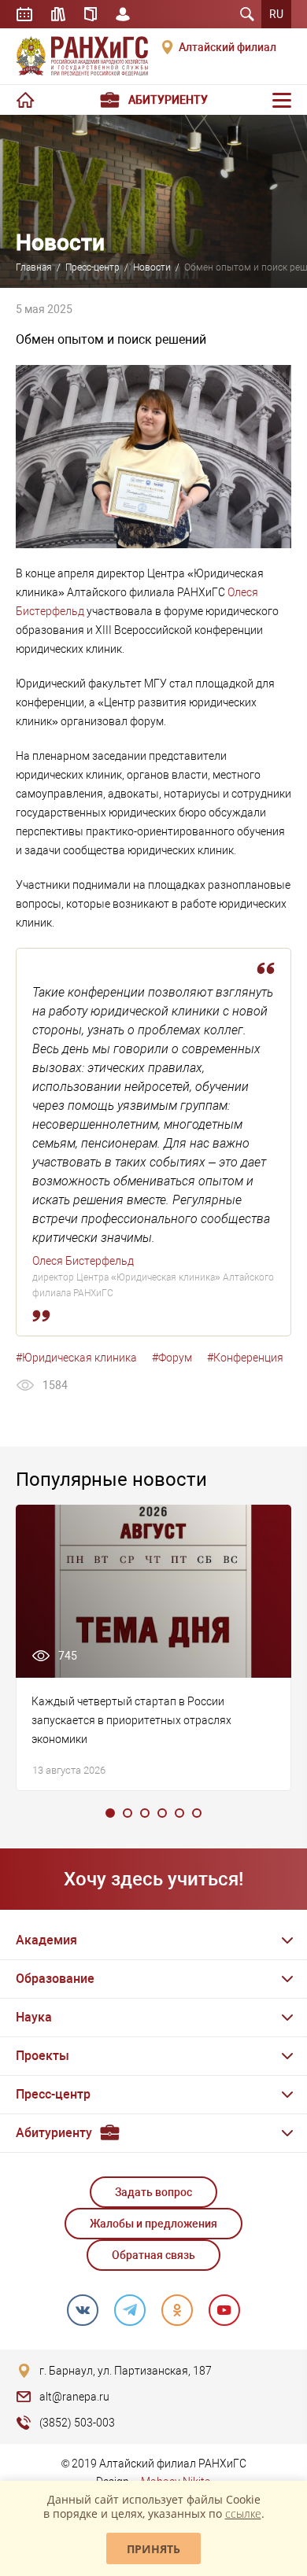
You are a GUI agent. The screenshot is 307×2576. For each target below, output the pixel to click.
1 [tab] (110, 1813)
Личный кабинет (123, 14)
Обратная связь (153, 2255)
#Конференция (245, 1358)
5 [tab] (179, 1813)
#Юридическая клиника (76, 1358)
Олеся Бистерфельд (83, 1261)
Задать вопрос (153, 2192)
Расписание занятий (24, 14)
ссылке (243, 2513)
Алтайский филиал (227, 47)
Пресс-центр (92, 267)
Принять (153, 2549)
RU (276, 14)
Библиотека (58, 14)
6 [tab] (197, 1813)
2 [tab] (128, 1813)
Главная (34, 267)
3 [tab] (145, 1813)
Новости (152, 267)
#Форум (172, 1358)
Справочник (91, 14)
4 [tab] (162, 1813)
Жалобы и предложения (153, 2224)
